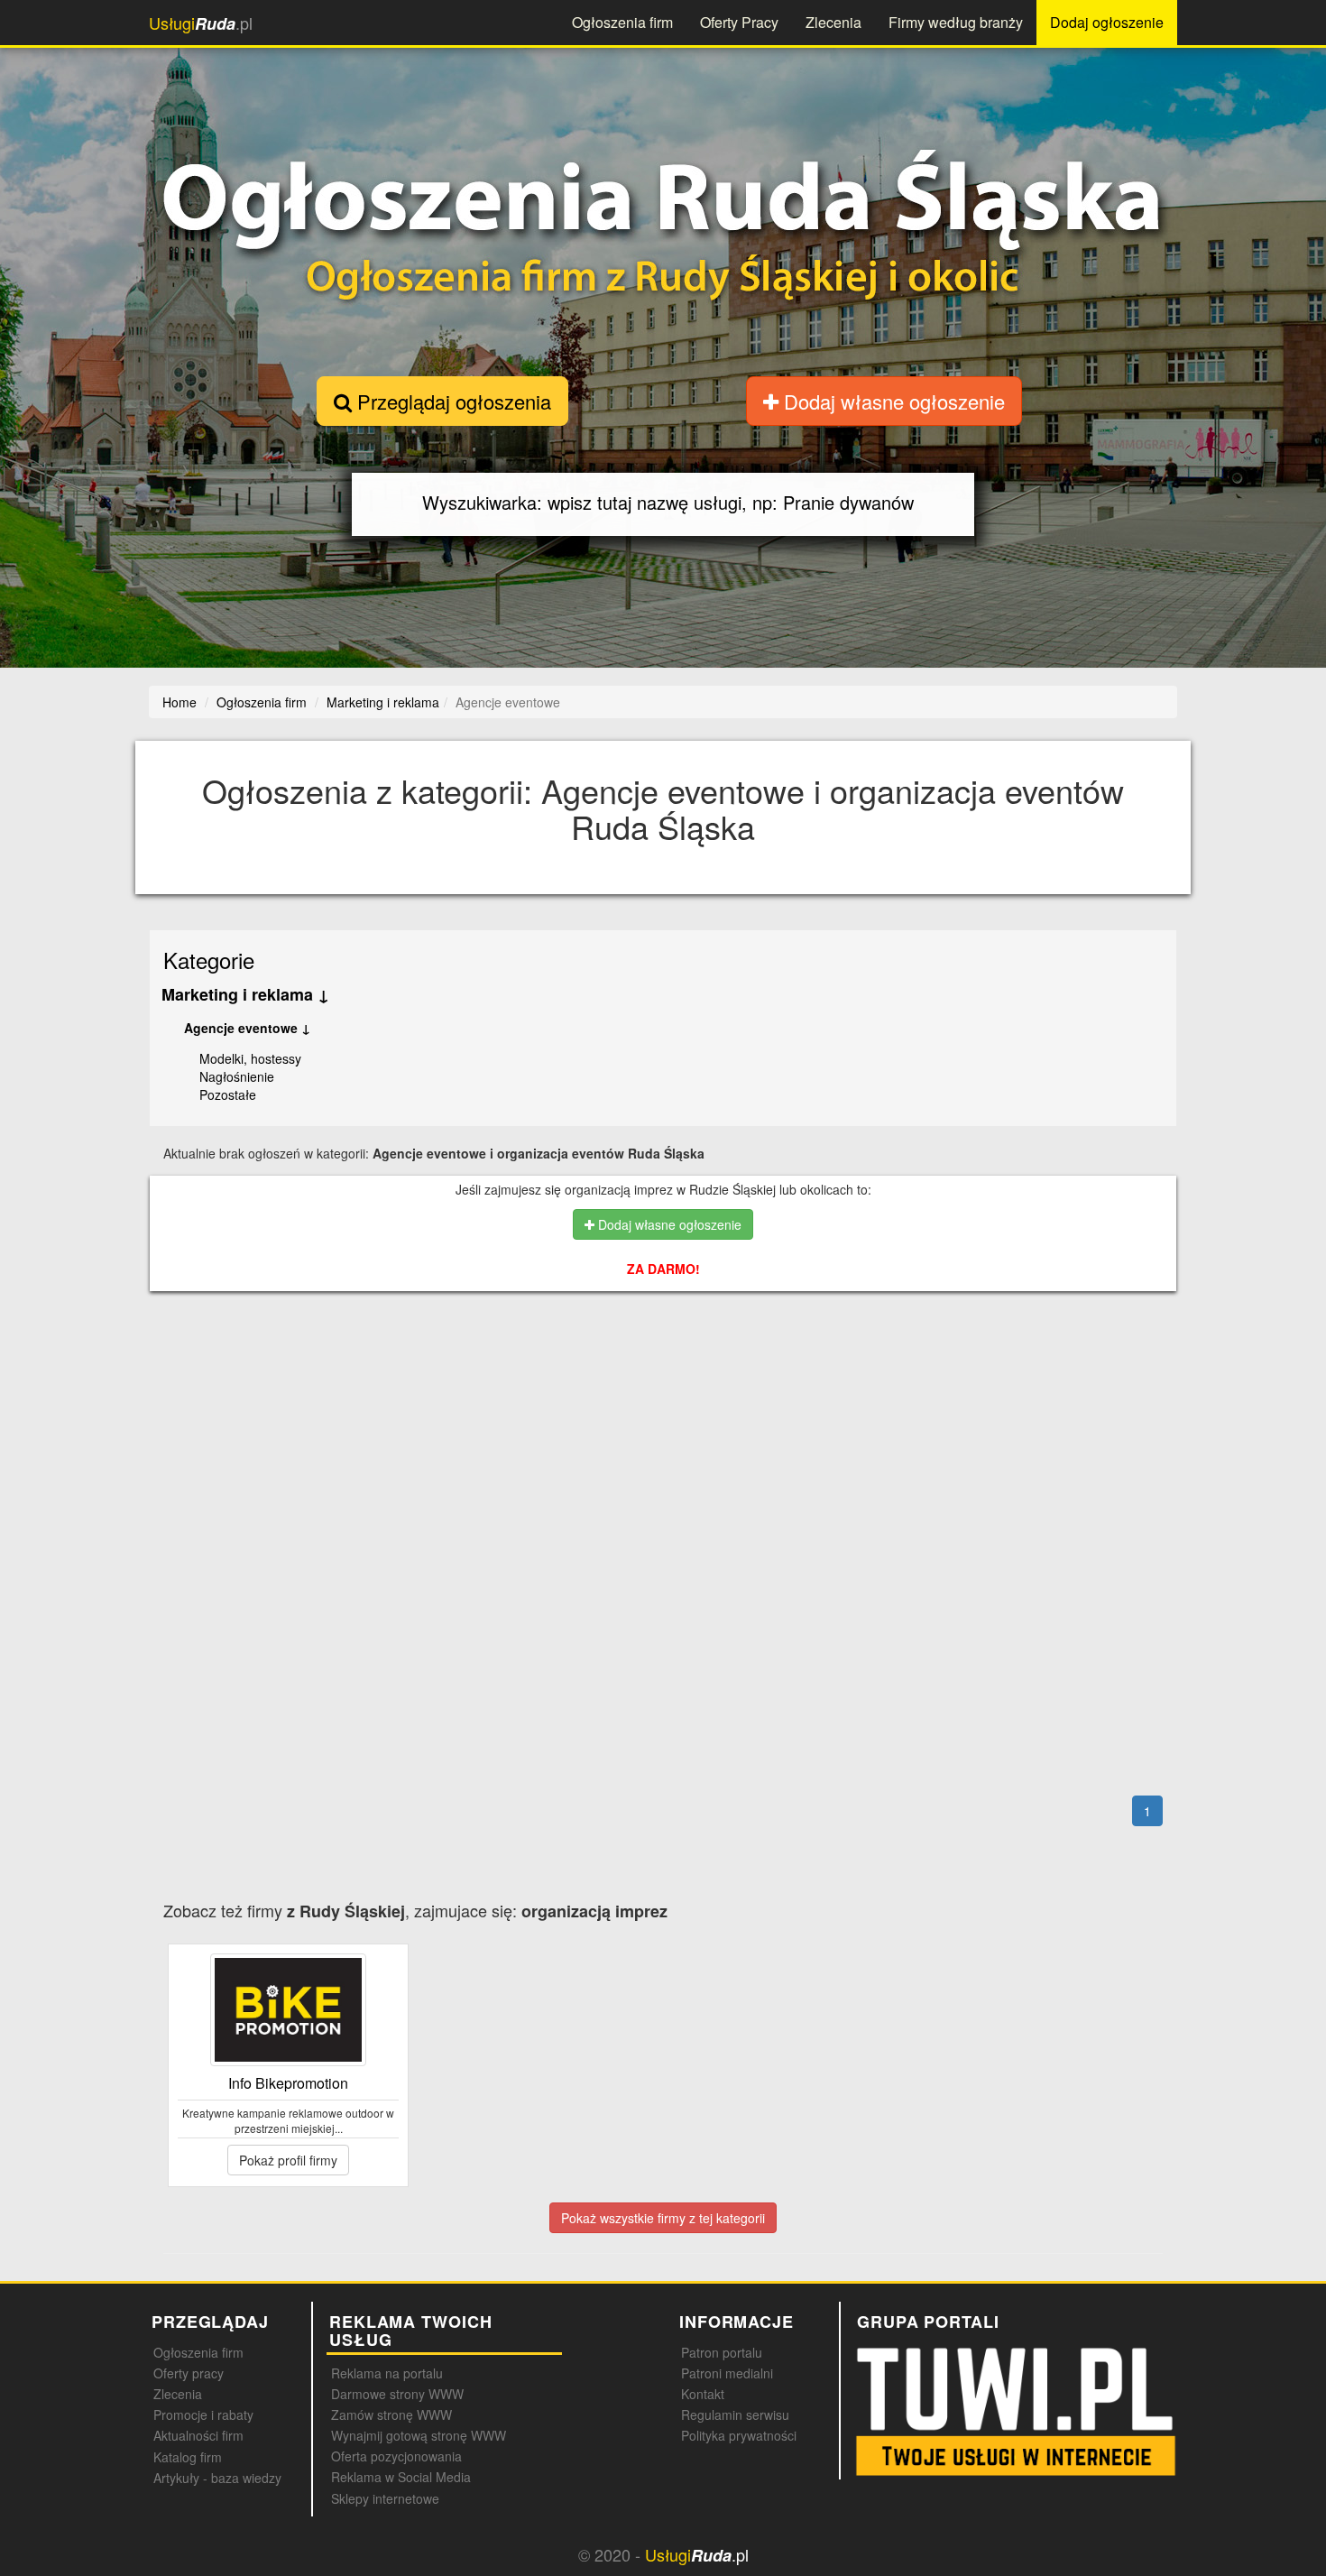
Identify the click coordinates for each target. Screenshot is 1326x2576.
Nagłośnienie (237, 1076)
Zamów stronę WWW (391, 2414)
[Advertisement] (704, 1383)
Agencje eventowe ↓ (247, 1028)
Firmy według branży (956, 22)
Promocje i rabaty (203, 2414)
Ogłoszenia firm (622, 22)
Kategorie (209, 960)
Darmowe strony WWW (397, 2394)
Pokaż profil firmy (288, 2160)
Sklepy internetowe (385, 2498)
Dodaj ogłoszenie (1107, 22)
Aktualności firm (198, 2435)
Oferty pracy (189, 2373)
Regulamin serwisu (735, 2414)
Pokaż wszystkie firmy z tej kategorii (663, 2218)
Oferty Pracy (739, 22)
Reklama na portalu (387, 2373)
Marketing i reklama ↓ (245, 994)
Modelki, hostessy (250, 1058)
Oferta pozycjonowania (396, 2456)
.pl (201, 23)
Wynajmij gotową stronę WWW (419, 2435)
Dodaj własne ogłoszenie (892, 401)
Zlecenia (833, 22)
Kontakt (703, 2394)
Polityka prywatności (739, 2435)
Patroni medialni (727, 2373)
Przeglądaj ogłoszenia (451, 401)
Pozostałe (228, 1094)
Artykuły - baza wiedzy (217, 2478)
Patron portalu (722, 2352)
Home (180, 702)
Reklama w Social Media (401, 2477)
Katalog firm (188, 2457)
